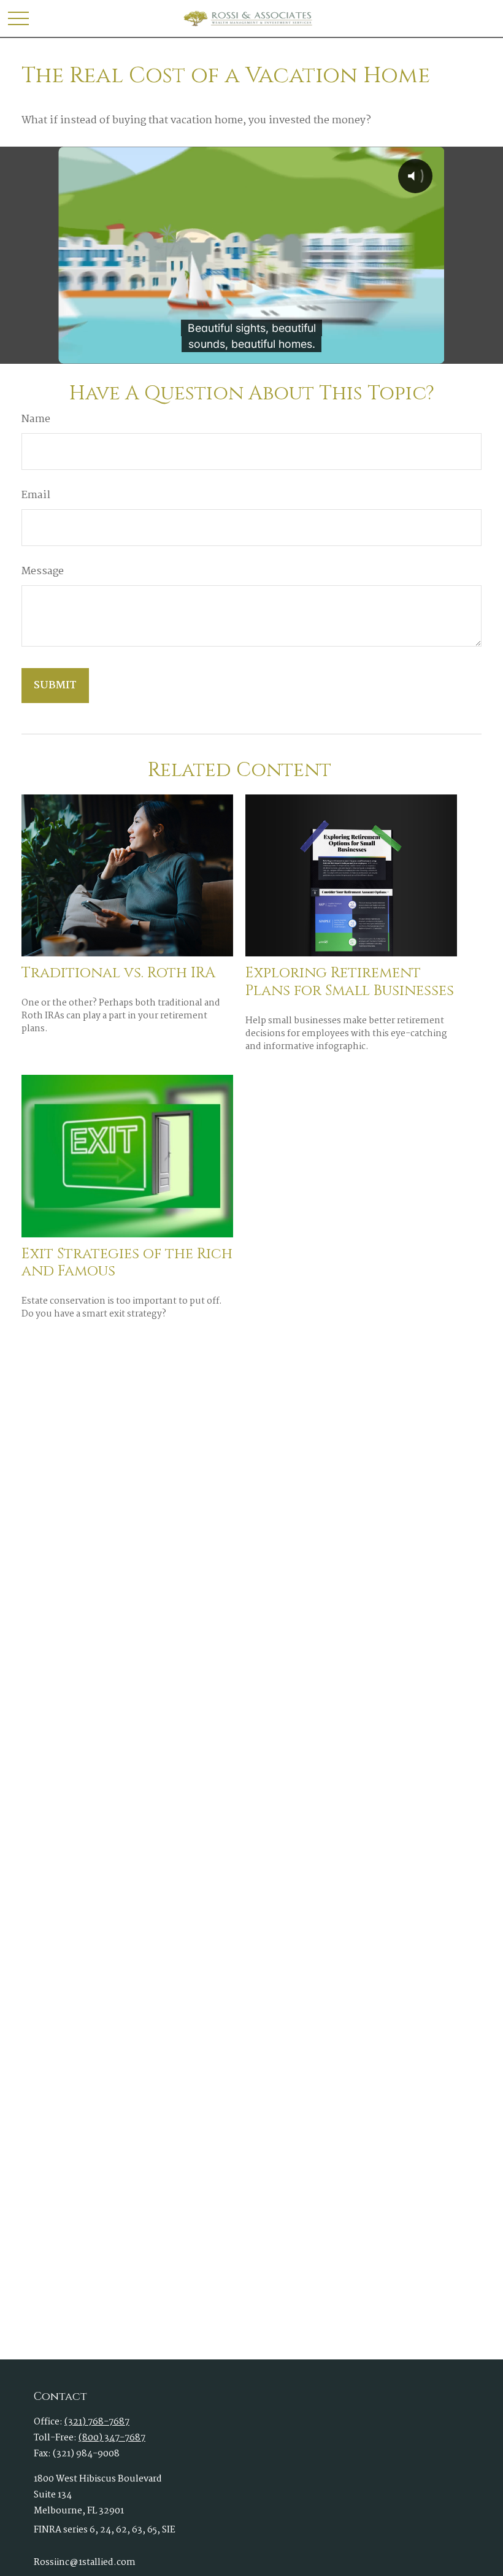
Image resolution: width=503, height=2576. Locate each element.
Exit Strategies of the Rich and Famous (127, 1263)
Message (43, 572)
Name (36, 420)
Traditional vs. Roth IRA (118, 973)
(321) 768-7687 (97, 2422)
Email (36, 496)
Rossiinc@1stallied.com (85, 2563)
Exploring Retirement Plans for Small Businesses (350, 982)
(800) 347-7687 (112, 2438)
